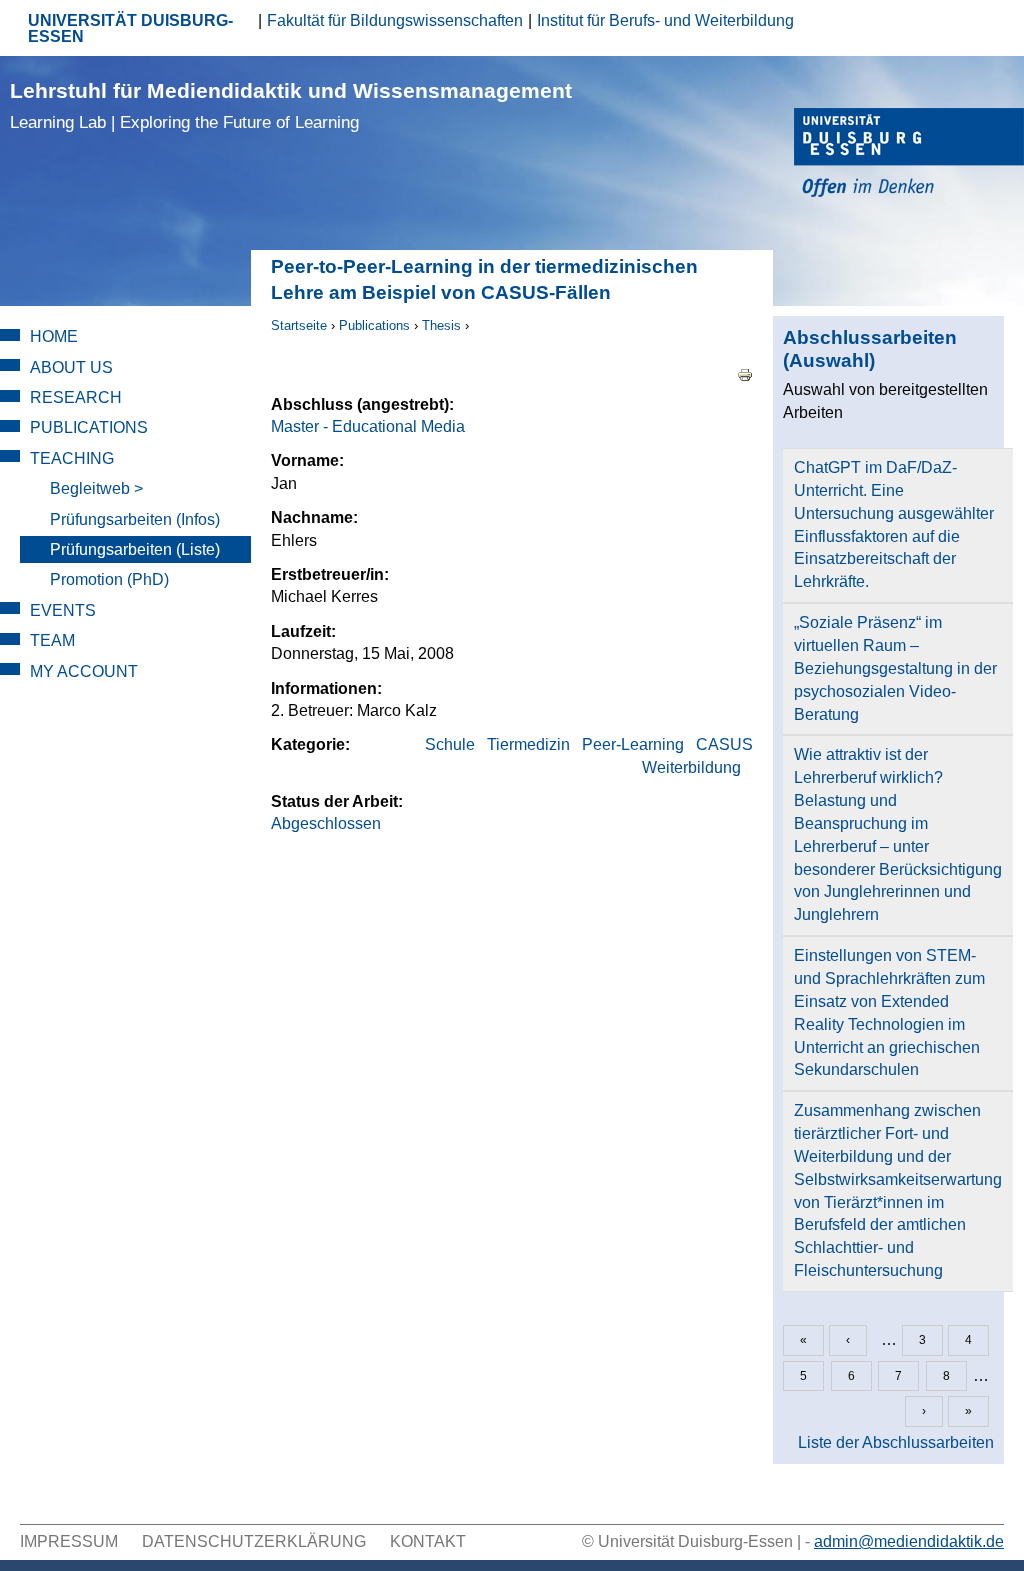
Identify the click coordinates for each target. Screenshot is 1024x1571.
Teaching (72, 458)
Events (63, 610)
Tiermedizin (528, 744)
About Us (71, 367)
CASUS (724, 744)
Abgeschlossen (326, 823)
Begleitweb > (96, 488)
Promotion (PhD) (109, 579)
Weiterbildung (691, 767)
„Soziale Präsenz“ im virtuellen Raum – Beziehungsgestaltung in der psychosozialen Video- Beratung (895, 668)
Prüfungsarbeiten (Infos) (135, 519)
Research (76, 397)
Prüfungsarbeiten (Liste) (135, 549)
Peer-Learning (633, 744)
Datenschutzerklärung (254, 1541)
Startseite (299, 325)
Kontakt (428, 1541)
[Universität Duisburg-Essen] (909, 155)
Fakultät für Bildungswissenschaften (395, 20)
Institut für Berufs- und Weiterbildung (665, 20)
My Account (84, 671)
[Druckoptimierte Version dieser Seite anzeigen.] (745, 373)
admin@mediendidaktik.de (909, 1541)
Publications (374, 325)
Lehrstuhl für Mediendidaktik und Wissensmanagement (291, 105)
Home (54, 336)
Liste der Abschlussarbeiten (896, 1442)
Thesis (441, 325)
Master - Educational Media (368, 426)
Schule (450, 744)
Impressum (69, 1541)
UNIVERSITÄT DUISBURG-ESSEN (130, 28)
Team (52, 640)
